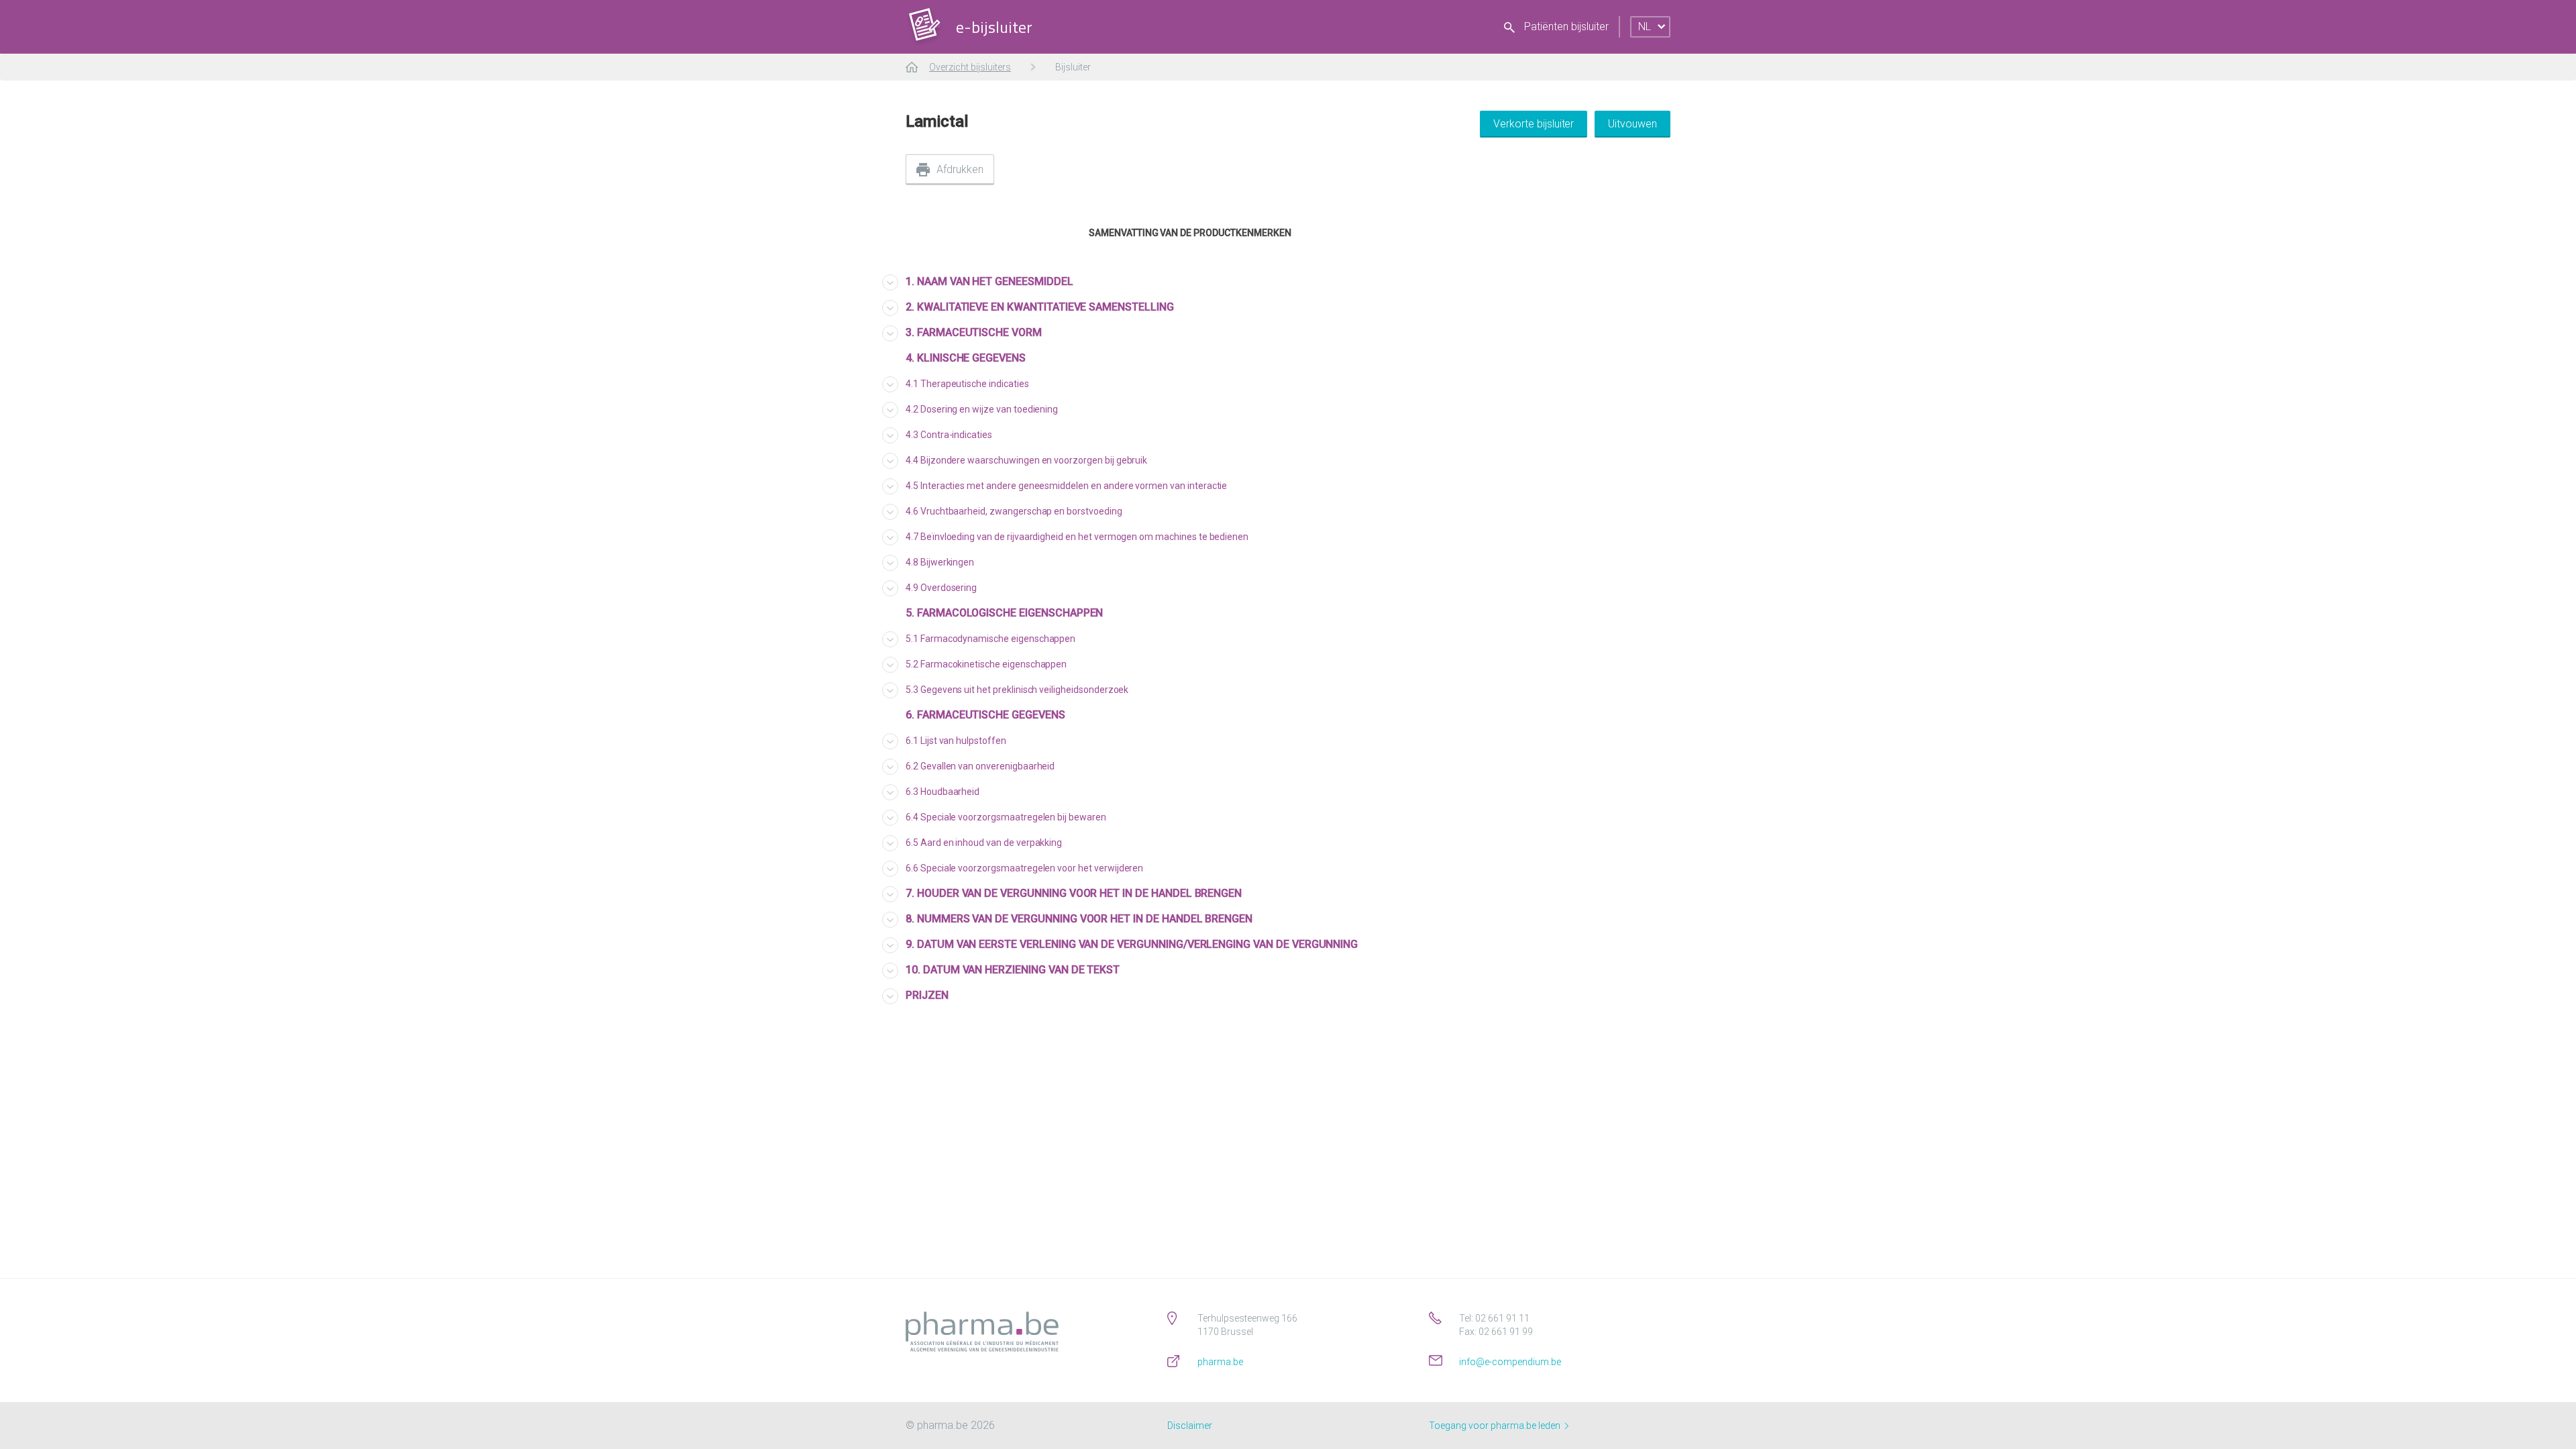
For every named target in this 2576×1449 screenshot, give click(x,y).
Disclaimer (1190, 1426)
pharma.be (1220, 1362)
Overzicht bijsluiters (970, 67)
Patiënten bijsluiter (1565, 26)
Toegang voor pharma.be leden (1496, 1426)
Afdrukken (960, 169)
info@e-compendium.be (1510, 1362)
